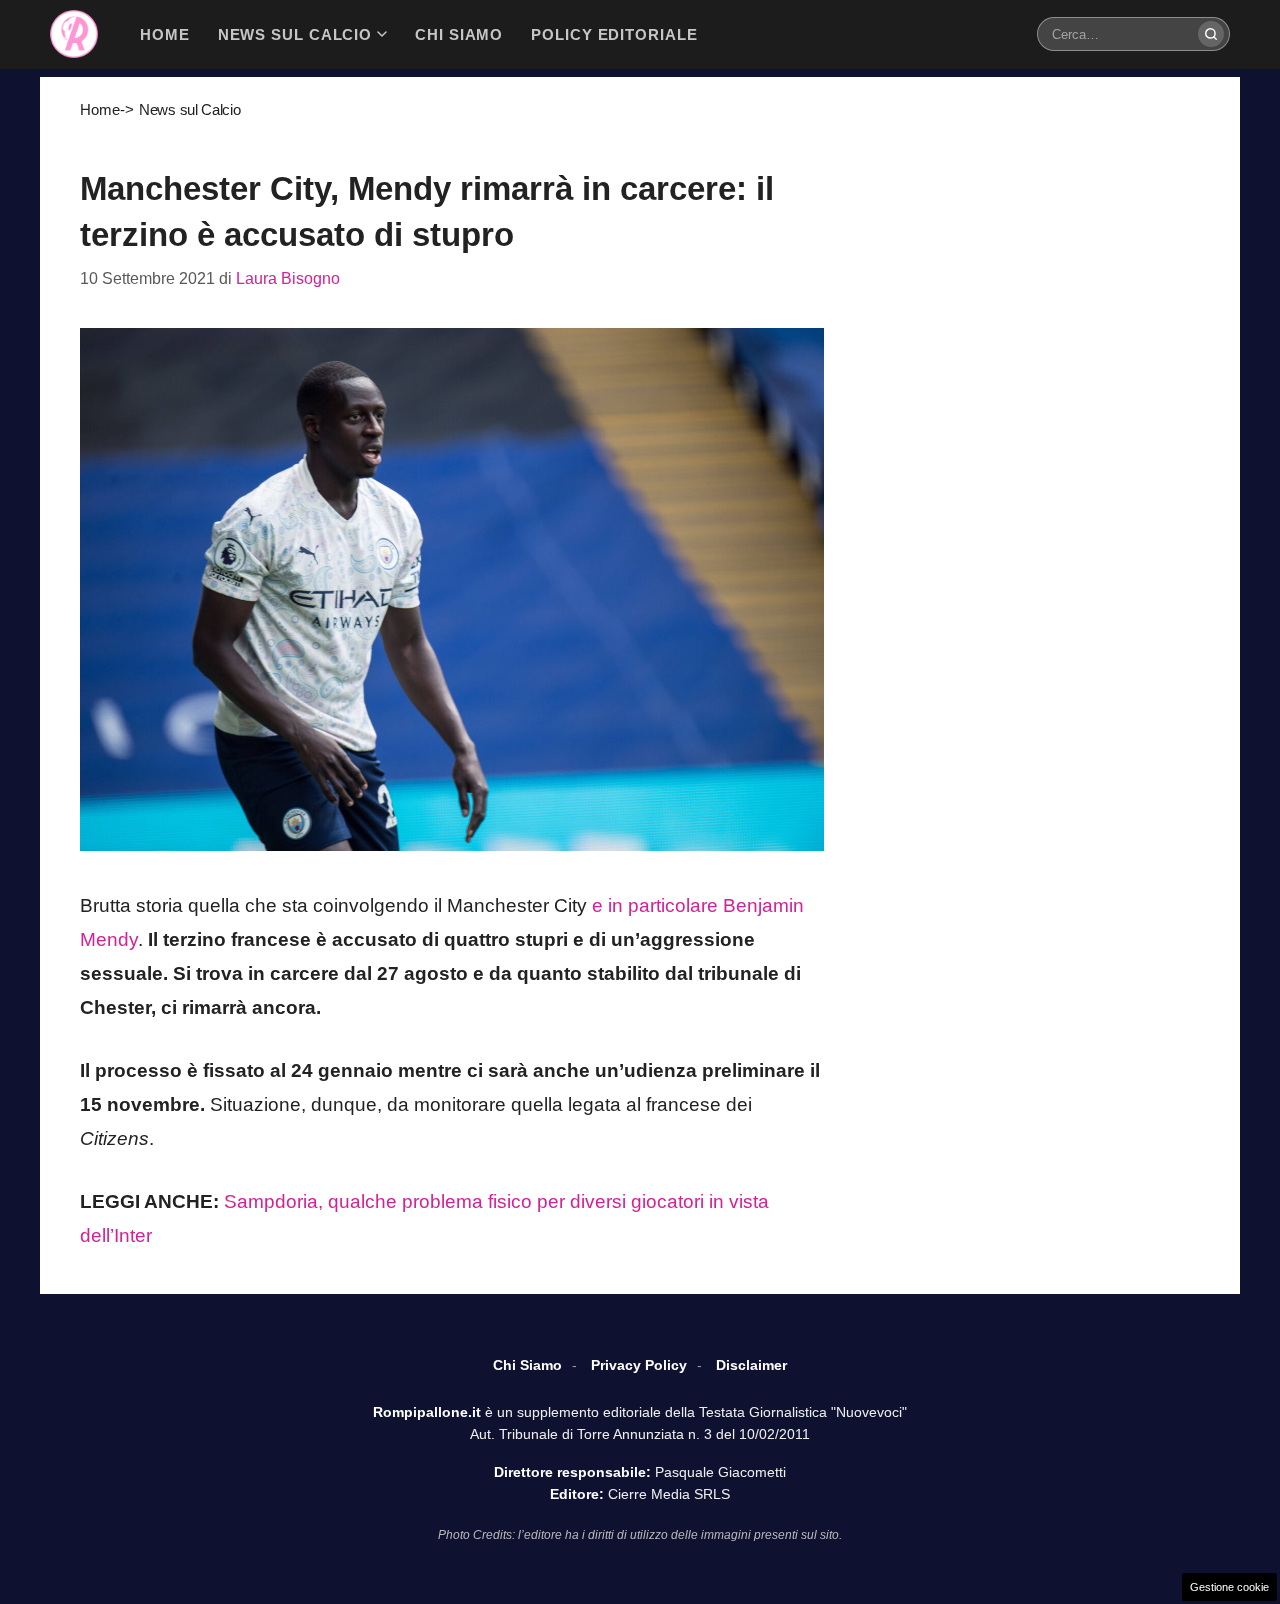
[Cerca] (1211, 34)
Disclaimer (751, 1365)
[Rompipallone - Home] (74, 34)
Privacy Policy (639, 1365)
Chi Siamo (527, 1365)
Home (100, 109)
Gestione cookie (1229, 1587)
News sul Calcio (190, 109)
